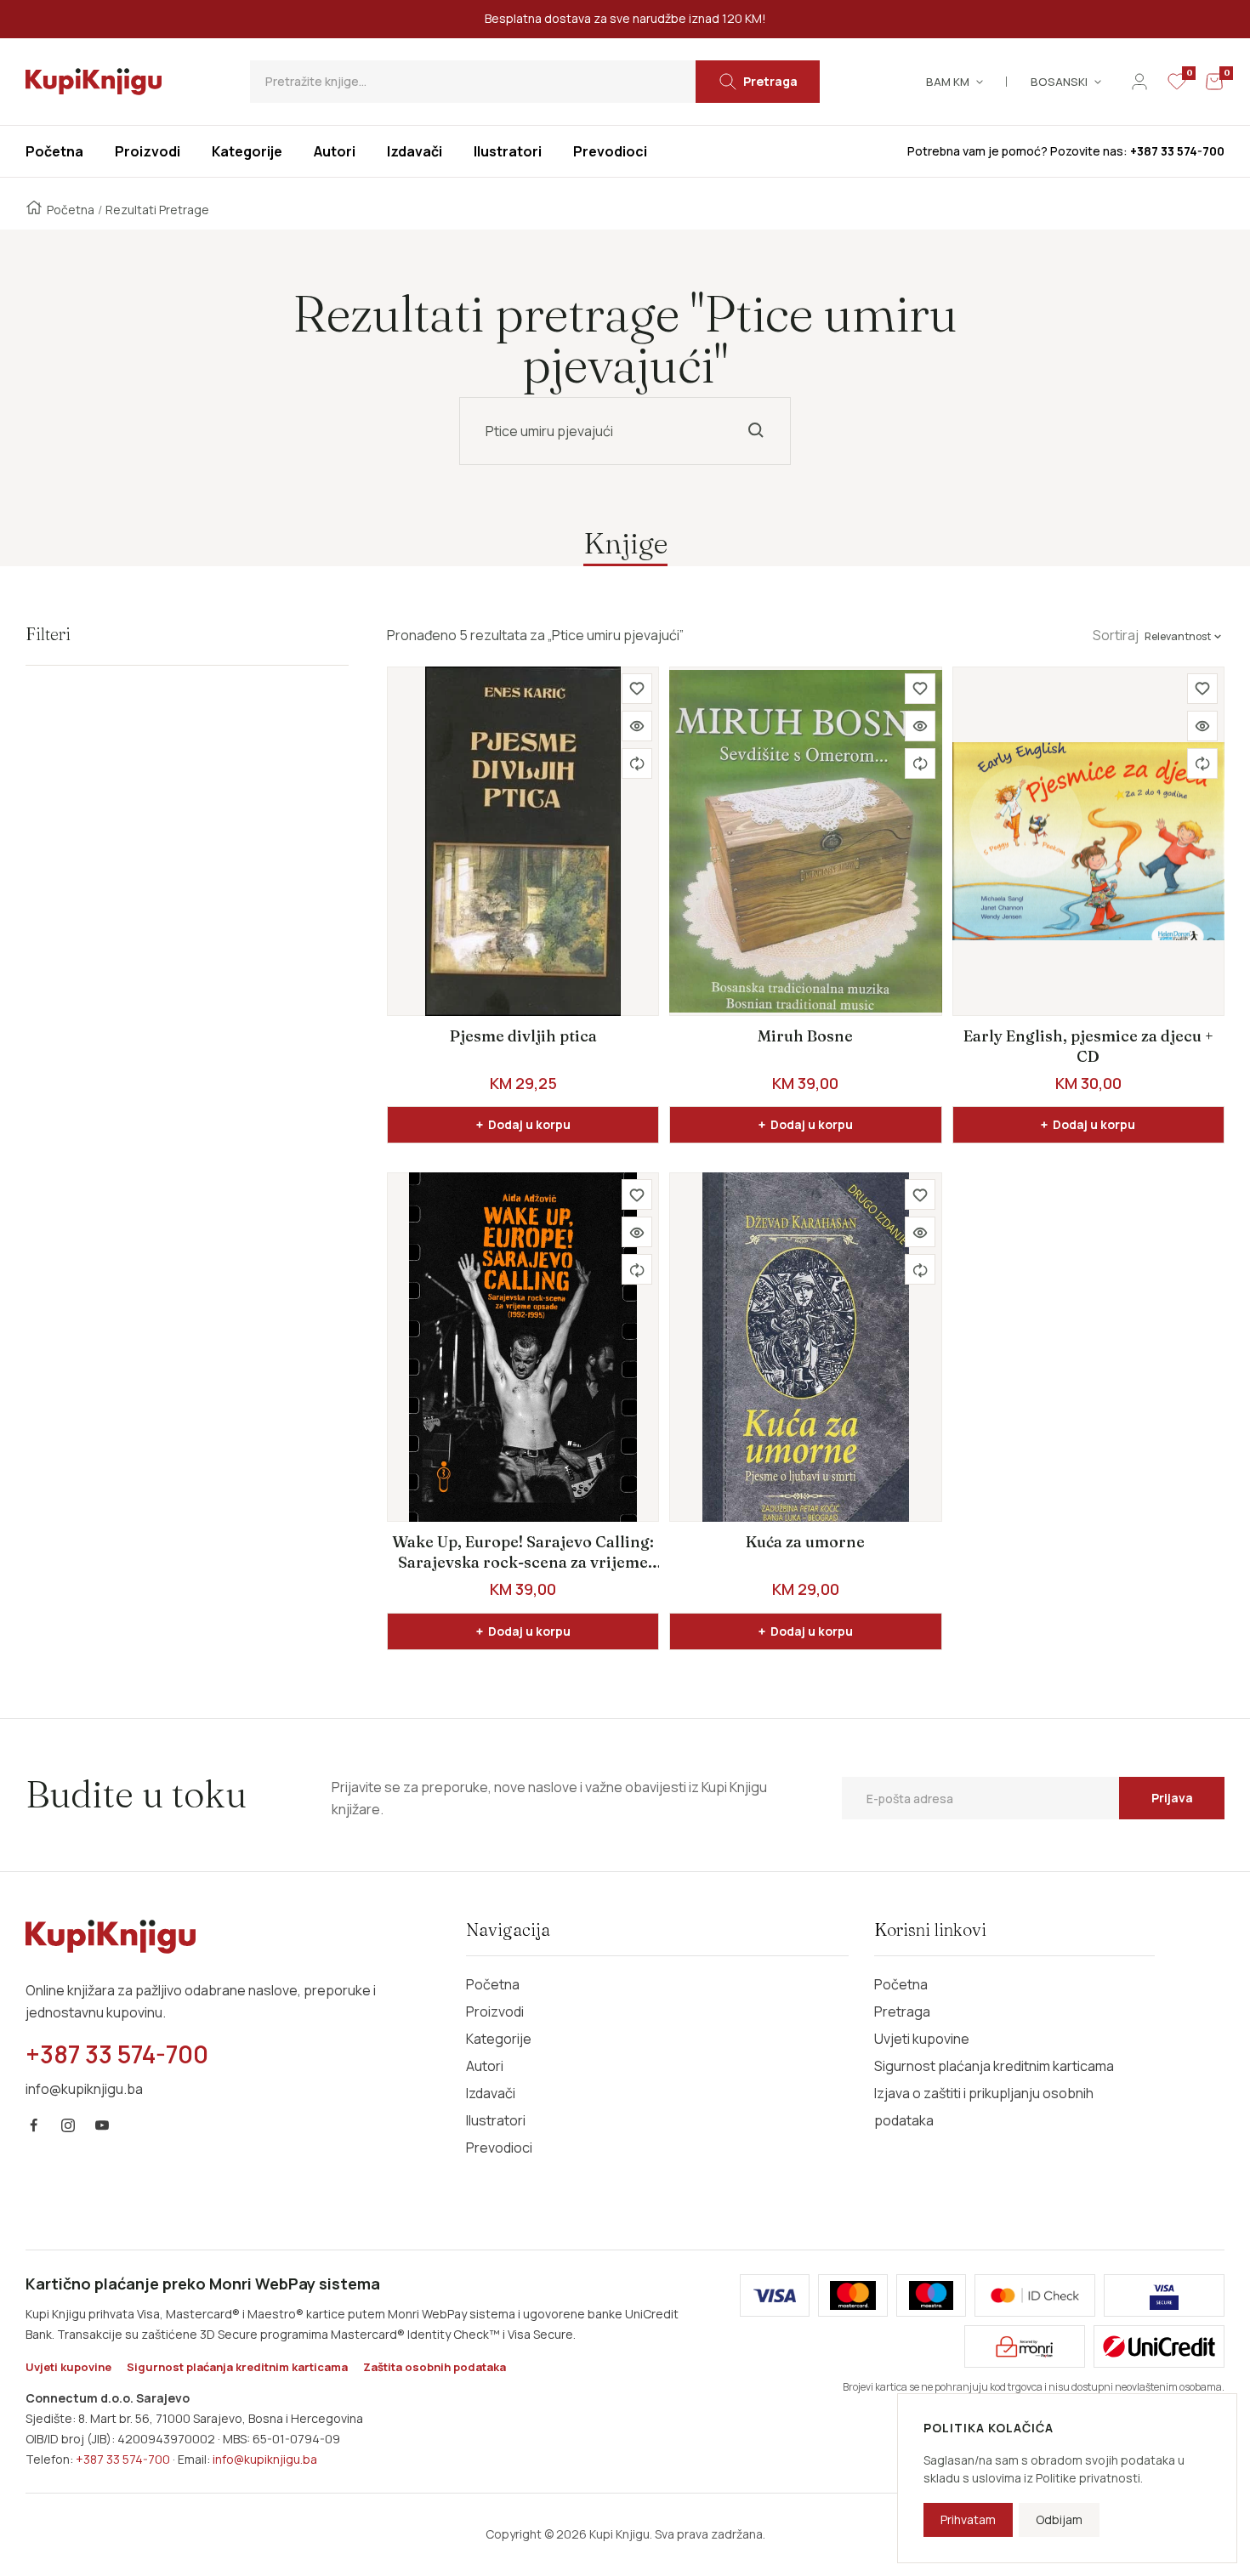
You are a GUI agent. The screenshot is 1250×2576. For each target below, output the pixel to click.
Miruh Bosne (805, 1036)
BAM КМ (948, 82)
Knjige (625, 543)
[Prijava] (1139, 82)
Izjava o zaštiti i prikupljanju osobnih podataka (984, 2107)
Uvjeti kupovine (922, 2039)
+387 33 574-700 (123, 2459)
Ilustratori (496, 2120)
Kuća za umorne (805, 1542)
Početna (71, 210)
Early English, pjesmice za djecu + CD (1088, 1046)
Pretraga (902, 2011)
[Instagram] (68, 2125)
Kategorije (499, 2039)
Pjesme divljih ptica (523, 1036)
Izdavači (491, 2093)
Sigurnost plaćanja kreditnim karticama (994, 2066)
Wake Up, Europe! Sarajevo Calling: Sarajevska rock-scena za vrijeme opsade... (523, 1553)
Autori (485, 2066)
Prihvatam (968, 2519)
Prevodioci (499, 2148)
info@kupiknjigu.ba (265, 2459)
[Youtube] (102, 2125)
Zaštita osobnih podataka (435, 2367)
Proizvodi (495, 2011)
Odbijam (1059, 2519)
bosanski (1059, 82)
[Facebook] (34, 2125)
